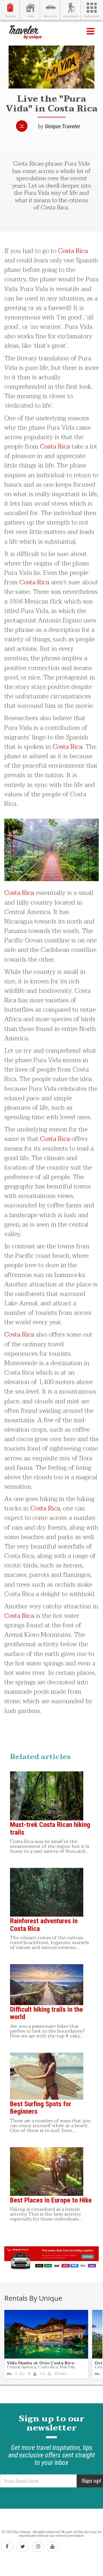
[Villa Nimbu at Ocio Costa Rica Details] (46, 2334)
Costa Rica (73, 251)
